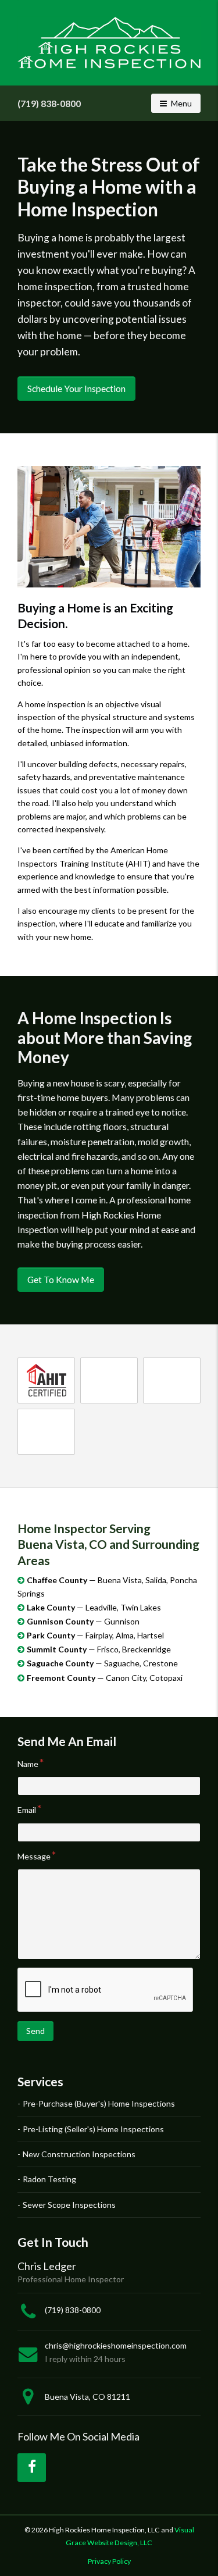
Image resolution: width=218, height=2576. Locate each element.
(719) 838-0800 (49, 103)
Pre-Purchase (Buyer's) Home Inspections (99, 2103)
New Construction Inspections (79, 2154)
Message (34, 1856)
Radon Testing (49, 2179)
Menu (185, 103)
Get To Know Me (61, 1279)
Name (28, 1764)
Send (35, 2031)
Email (27, 1810)
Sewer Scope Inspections (69, 2205)
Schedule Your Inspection (76, 388)
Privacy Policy (109, 2561)
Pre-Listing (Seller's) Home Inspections (93, 2129)
